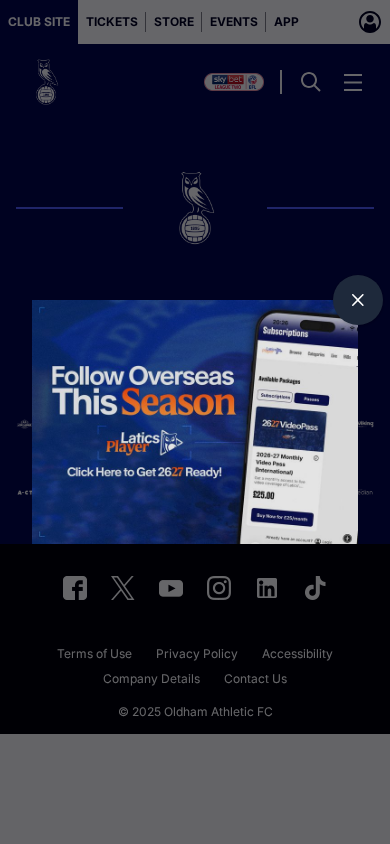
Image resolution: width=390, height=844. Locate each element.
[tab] (358, 300)
